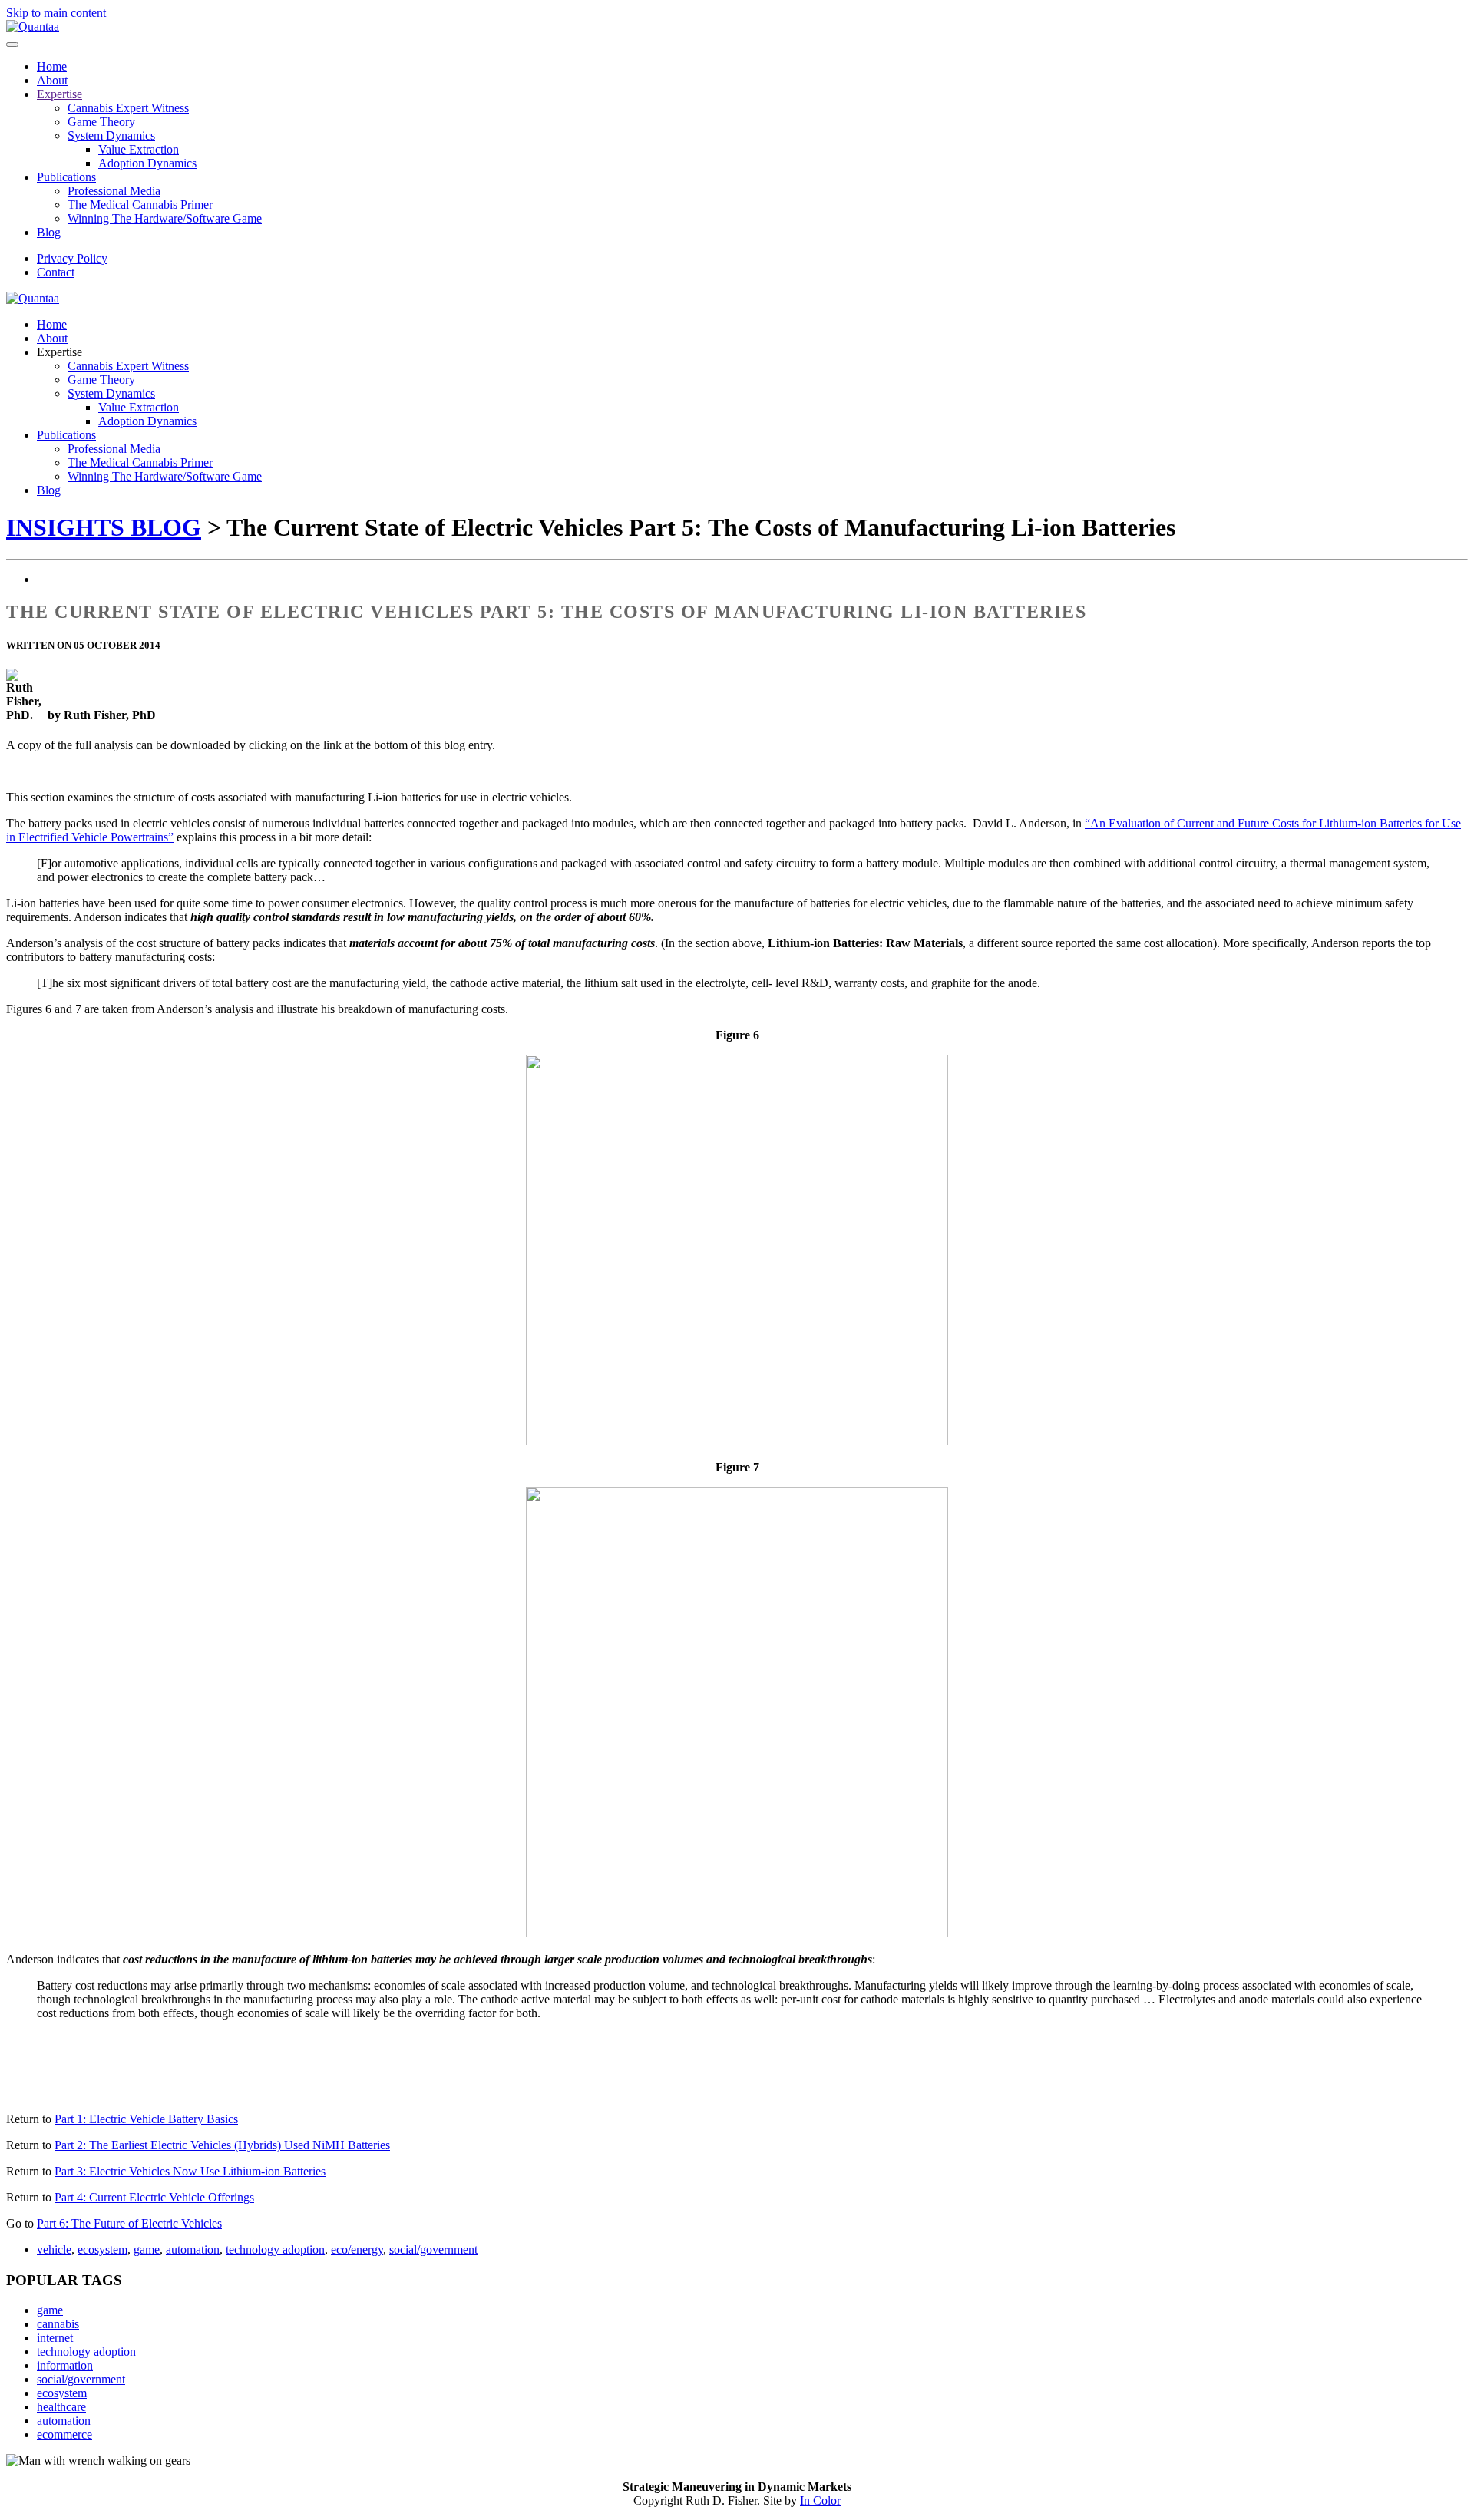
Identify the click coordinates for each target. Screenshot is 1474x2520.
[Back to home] (33, 26)
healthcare (61, 2407)
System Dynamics (111, 135)
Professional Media (114, 191)
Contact (56, 272)
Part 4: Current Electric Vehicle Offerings (154, 2197)
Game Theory (101, 122)
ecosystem (102, 2249)
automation (193, 2249)
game (147, 2249)
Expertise (59, 94)
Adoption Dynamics (147, 163)
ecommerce (64, 2434)
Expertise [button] (59, 352)
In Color (820, 2500)
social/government (433, 2249)
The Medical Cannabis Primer (140, 205)
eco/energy (357, 2249)
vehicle (54, 2249)
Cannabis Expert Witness (128, 108)
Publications (66, 177)
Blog (49, 232)
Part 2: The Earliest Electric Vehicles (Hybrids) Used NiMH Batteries (222, 2145)
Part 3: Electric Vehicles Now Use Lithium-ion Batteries (190, 2171)
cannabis (58, 2324)
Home (52, 66)
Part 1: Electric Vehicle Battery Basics (146, 2119)
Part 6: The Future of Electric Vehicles (129, 2223)
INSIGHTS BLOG (104, 527)
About (52, 80)
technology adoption (275, 2249)
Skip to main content (56, 13)
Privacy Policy (72, 258)
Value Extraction (139, 149)
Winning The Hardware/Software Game (165, 218)
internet (55, 2338)
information (65, 2365)
